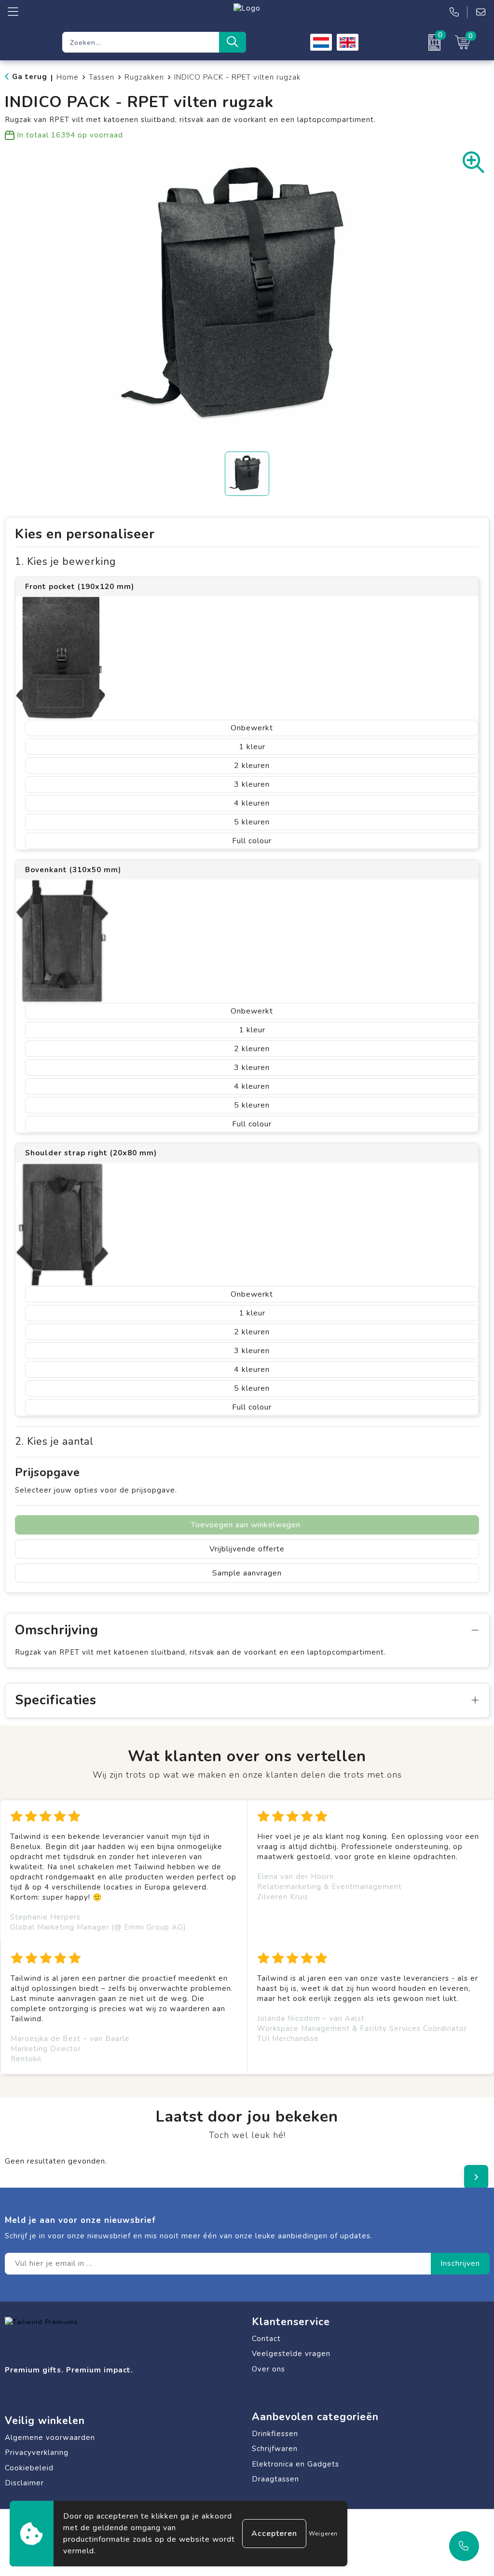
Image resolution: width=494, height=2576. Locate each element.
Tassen (102, 77)
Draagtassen (275, 2479)
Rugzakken (144, 77)
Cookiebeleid (29, 2468)
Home (68, 77)
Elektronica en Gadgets (295, 2464)
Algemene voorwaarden (50, 2438)
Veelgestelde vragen (291, 2354)
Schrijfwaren (275, 2449)
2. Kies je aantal (54, 1442)
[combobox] (141, 42)
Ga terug (30, 77)
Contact (266, 2339)
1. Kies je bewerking (65, 562)
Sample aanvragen (247, 1573)
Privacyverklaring (37, 2453)
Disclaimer (24, 2483)
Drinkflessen (275, 2434)
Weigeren (323, 2534)
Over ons (268, 2369)
